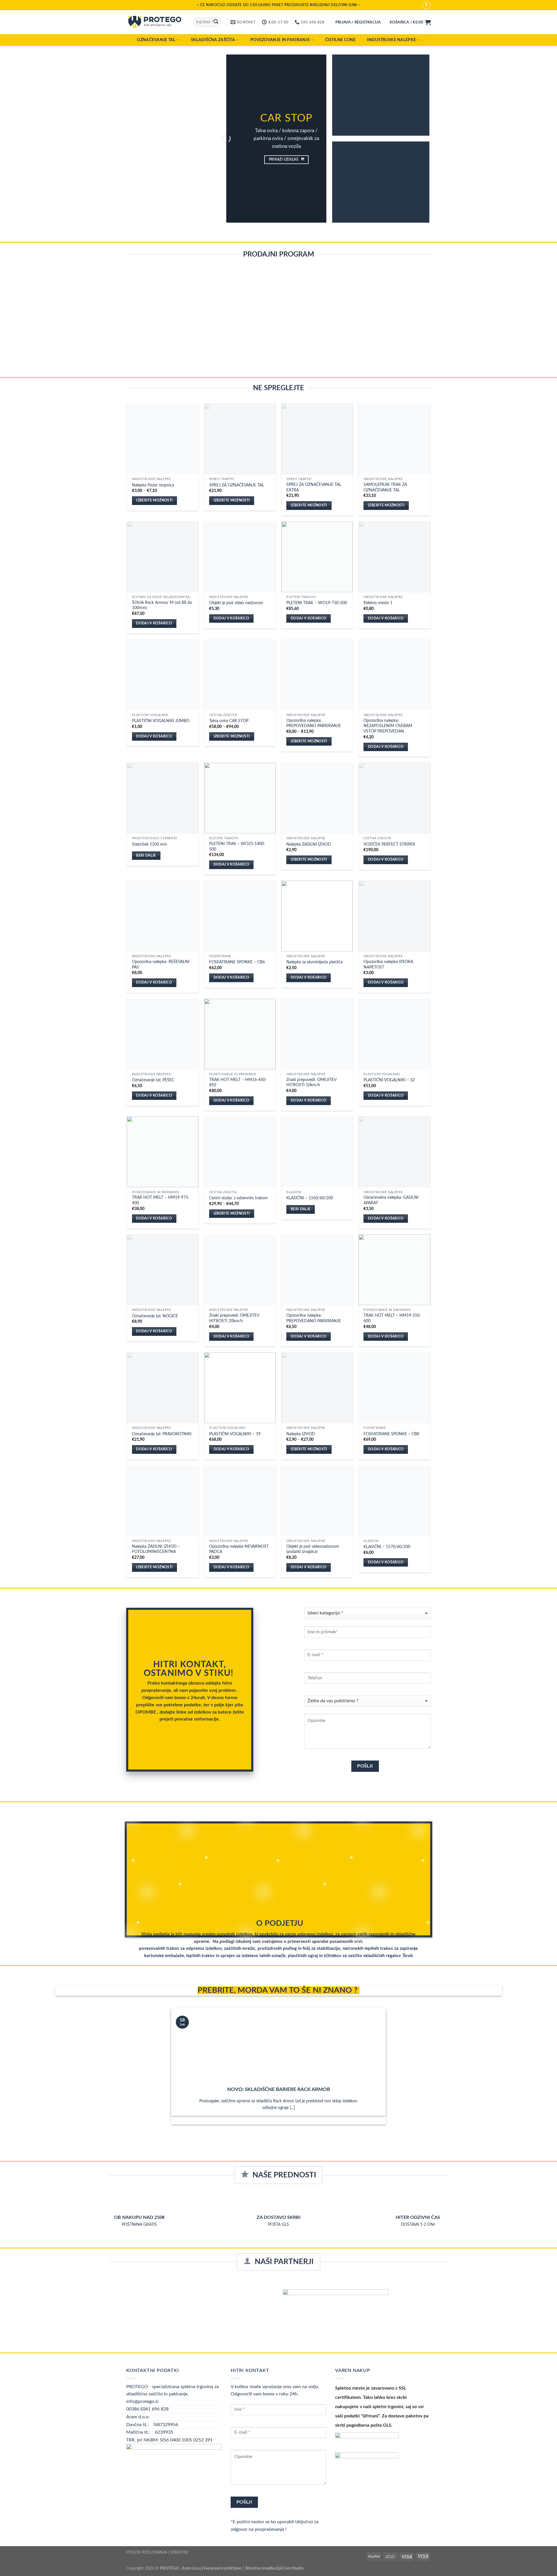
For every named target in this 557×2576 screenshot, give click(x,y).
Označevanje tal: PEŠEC (153, 1080)
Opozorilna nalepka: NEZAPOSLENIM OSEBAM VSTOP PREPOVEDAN (388, 726)
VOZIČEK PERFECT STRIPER (389, 844)
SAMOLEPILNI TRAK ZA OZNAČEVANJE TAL (385, 487)
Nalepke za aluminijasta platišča (314, 962)
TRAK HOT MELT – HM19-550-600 (392, 1318)
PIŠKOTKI (179, 2552)
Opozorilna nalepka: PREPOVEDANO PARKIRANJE (314, 723)
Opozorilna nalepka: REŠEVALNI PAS (161, 964)
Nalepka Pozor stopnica (153, 485)
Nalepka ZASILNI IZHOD (309, 844)
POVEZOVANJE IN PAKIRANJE (280, 40)
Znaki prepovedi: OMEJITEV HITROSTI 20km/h (234, 1318)
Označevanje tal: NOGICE (155, 1316)
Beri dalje (146, 856)
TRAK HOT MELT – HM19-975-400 (161, 1200)
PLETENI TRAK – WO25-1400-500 (237, 846)
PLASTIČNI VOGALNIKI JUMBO (161, 721)
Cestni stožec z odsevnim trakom (238, 1198)
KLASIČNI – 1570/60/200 (387, 1547)
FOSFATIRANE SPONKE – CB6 (237, 962)
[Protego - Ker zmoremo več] (155, 22)
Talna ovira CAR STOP (229, 721)
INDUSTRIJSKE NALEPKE (391, 40)
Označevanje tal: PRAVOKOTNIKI (162, 1434)
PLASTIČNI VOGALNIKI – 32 (389, 1080)
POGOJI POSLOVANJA (147, 2552)
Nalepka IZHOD (301, 1434)
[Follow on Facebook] (426, 5)
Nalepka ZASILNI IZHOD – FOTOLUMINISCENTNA (156, 1549)
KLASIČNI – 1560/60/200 (310, 1198)
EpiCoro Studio (290, 2568)
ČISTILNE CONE (340, 40)
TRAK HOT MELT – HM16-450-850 (238, 1082)
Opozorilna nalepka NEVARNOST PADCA (239, 1549)
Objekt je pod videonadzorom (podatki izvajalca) (313, 1549)
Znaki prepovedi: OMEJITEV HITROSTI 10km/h (311, 1082)
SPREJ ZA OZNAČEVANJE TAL (237, 485)
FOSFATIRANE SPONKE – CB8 (391, 1434)
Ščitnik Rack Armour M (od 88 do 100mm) (162, 605)
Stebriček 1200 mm (150, 844)
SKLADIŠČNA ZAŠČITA (213, 40)
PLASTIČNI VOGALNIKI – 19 (235, 1434)
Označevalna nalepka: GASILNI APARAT (391, 1200)
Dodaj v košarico (154, 623)
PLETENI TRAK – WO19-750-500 (317, 603)
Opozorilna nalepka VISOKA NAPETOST (388, 964)
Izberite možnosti (154, 501)
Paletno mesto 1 (378, 603)
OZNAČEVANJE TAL (156, 40)
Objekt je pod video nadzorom (236, 603)
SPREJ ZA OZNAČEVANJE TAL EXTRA (314, 487)
